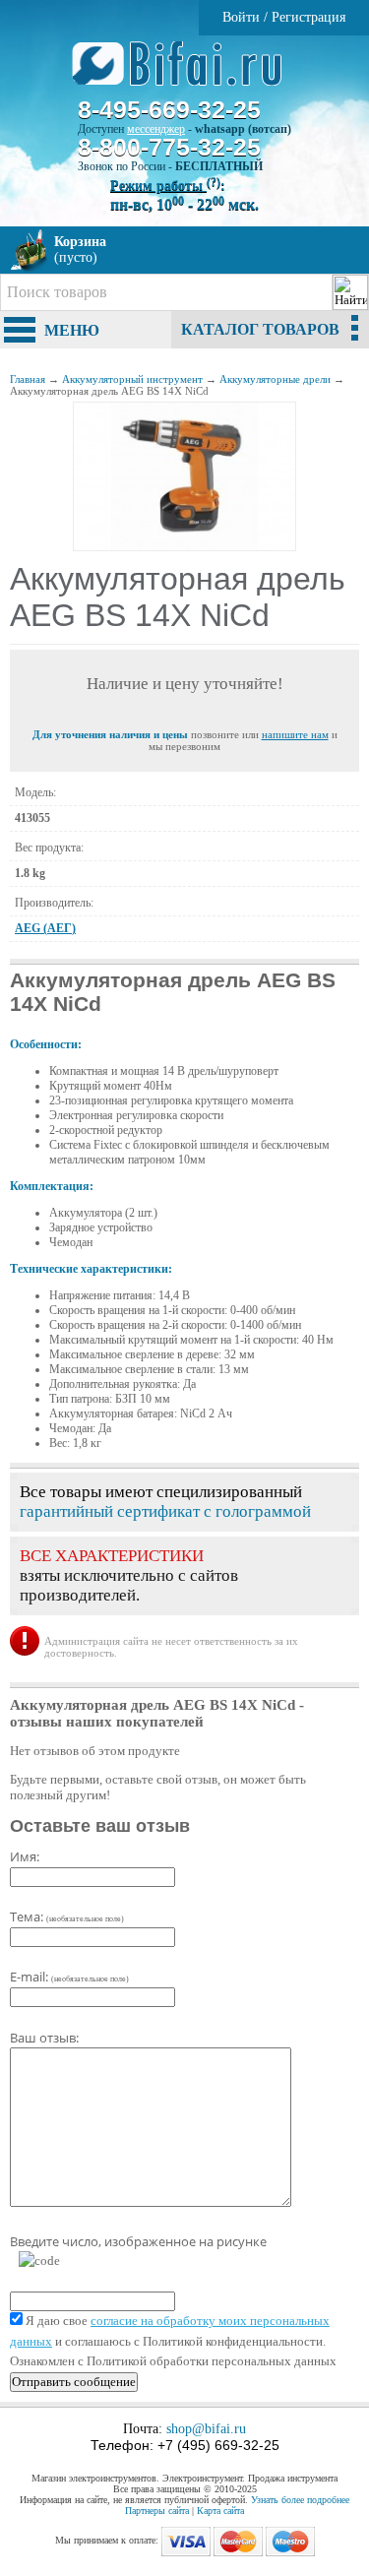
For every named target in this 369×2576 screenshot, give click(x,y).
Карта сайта (220, 2511)
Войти (241, 17)
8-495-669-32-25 (169, 109)
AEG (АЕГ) (45, 928)
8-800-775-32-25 (169, 147)
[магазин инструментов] (184, 74)
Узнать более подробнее (300, 2500)
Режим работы (165, 186)
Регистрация (308, 17)
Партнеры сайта (157, 2511)
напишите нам (295, 734)
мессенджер (156, 129)
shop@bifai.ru (206, 2429)
